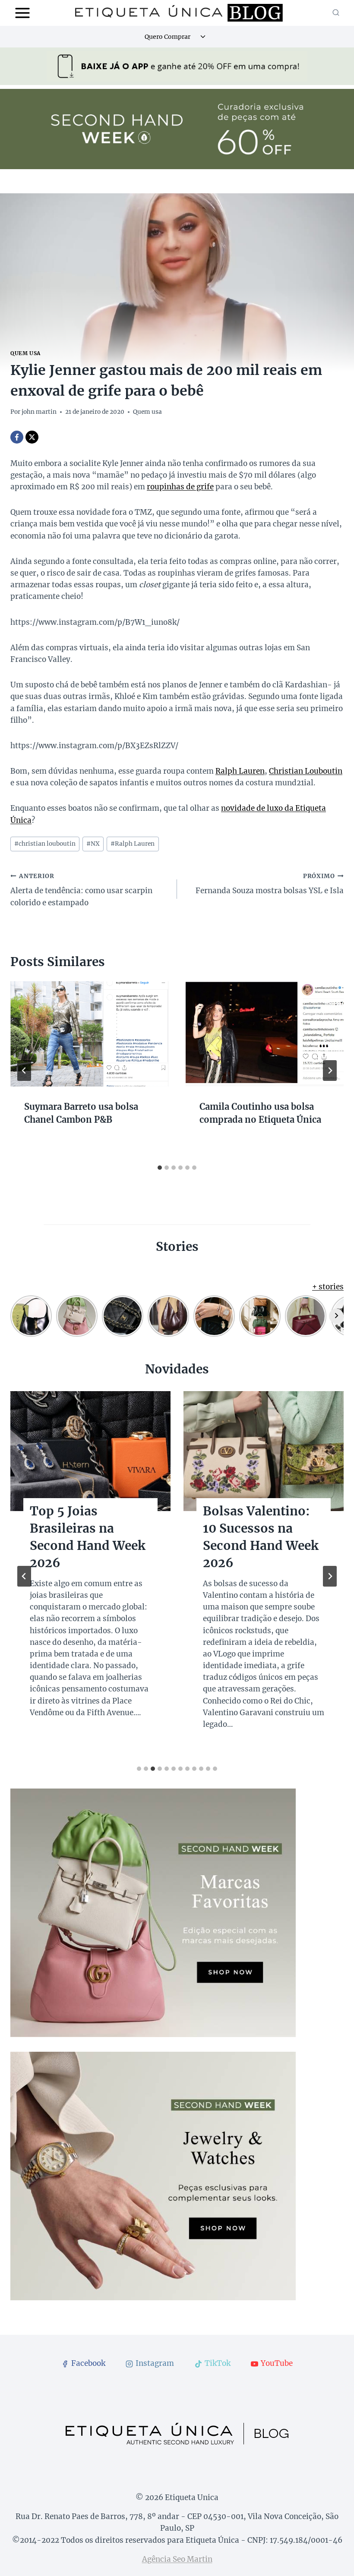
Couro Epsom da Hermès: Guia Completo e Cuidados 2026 (253, 1537)
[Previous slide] (24, 1576)
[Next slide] (330, 1576)
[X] (32, 437)
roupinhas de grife (180, 487)
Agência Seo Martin (177, 2559)
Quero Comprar (168, 37)
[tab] (160, 1168)
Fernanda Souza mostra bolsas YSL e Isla (270, 884)
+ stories (328, 1287)
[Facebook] (17, 437)
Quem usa (25, 353)
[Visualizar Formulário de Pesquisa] (336, 13)
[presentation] (89, 1034)
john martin (39, 412)
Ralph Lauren (240, 771)
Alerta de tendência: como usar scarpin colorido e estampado (81, 890)
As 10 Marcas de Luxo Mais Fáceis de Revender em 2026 (82, 1537)
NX (93, 844)
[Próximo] (330, 1071)
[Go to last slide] (24, 1071)
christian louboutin (45, 844)
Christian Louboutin (306, 771)
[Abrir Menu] (23, 13)
